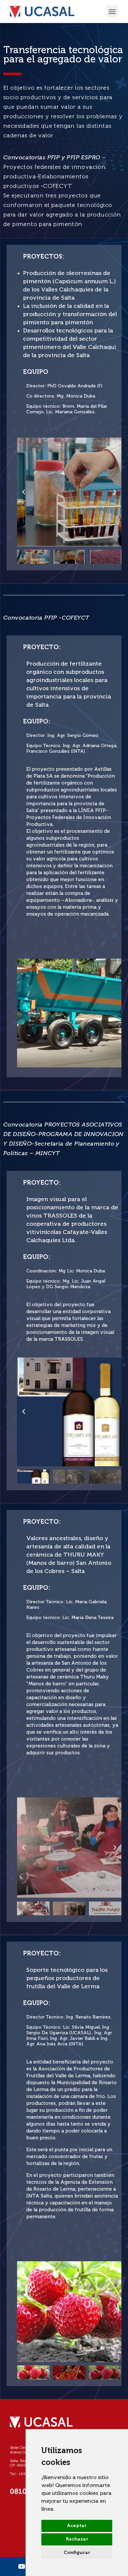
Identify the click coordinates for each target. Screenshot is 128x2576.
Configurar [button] (77, 2553)
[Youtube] (21, 2566)
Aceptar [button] (77, 2526)
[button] (112, 11)
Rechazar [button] (77, 2539)
